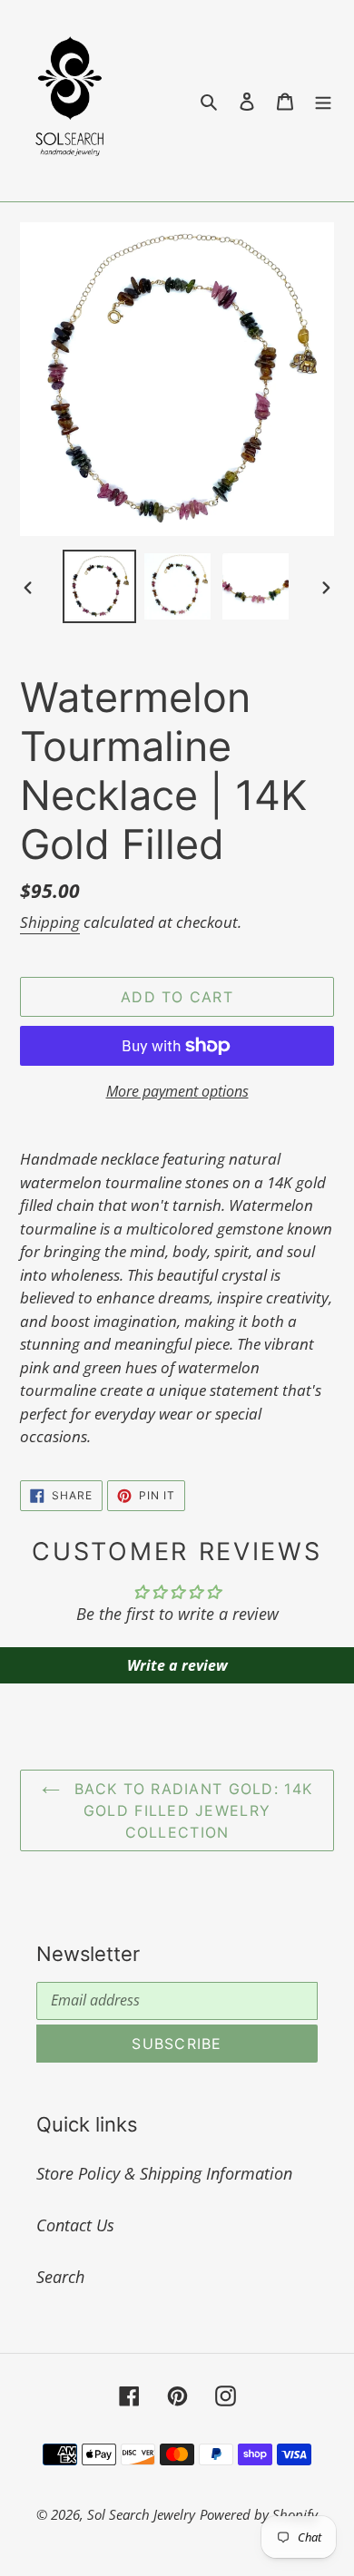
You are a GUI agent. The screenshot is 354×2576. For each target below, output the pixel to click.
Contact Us (75, 2225)
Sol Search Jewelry (141, 2514)
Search (60, 2277)
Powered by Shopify (259, 2514)
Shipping (50, 922)
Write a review (177, 1665)
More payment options (177, 1091)
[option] (100, 586)
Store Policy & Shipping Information (164, 2173)
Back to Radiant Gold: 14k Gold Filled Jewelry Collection (191, 1810)
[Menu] (323, 100)
